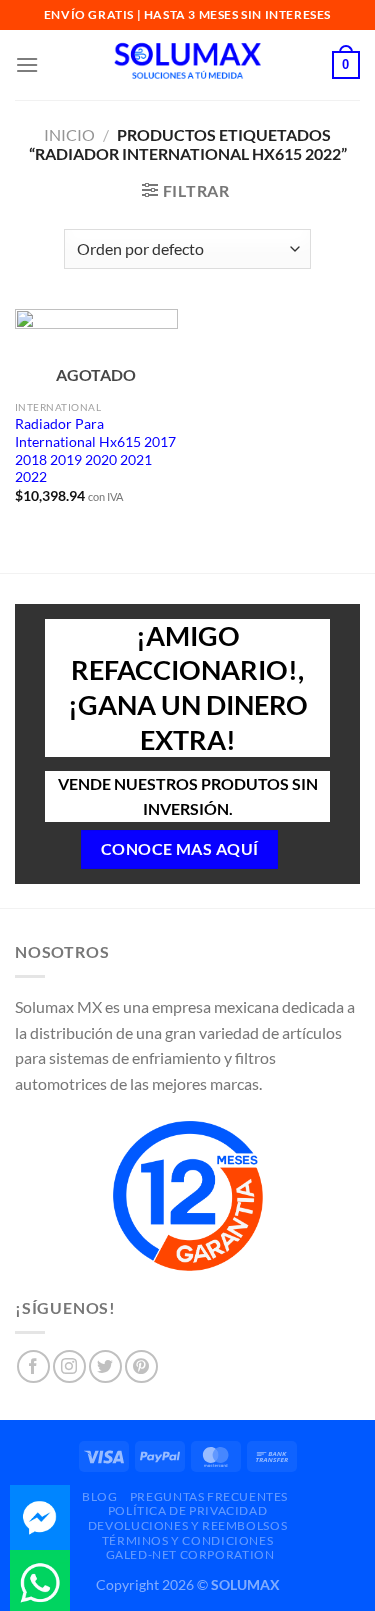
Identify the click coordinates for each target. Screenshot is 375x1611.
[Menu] (27, 64)
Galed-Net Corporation (190, 1554)
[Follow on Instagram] (69, 1366)
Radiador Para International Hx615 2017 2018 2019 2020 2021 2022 (95, 450)
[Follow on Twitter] (105, 1366)
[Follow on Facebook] (33, 1366)
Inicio (69, 134)
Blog (99, 1496)
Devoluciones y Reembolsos (187, 1525)
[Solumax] (188, 65)
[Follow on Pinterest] (141, 1366)
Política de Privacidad (187, 1510)
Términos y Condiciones (187, 1540)
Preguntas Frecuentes (209, 1496)
